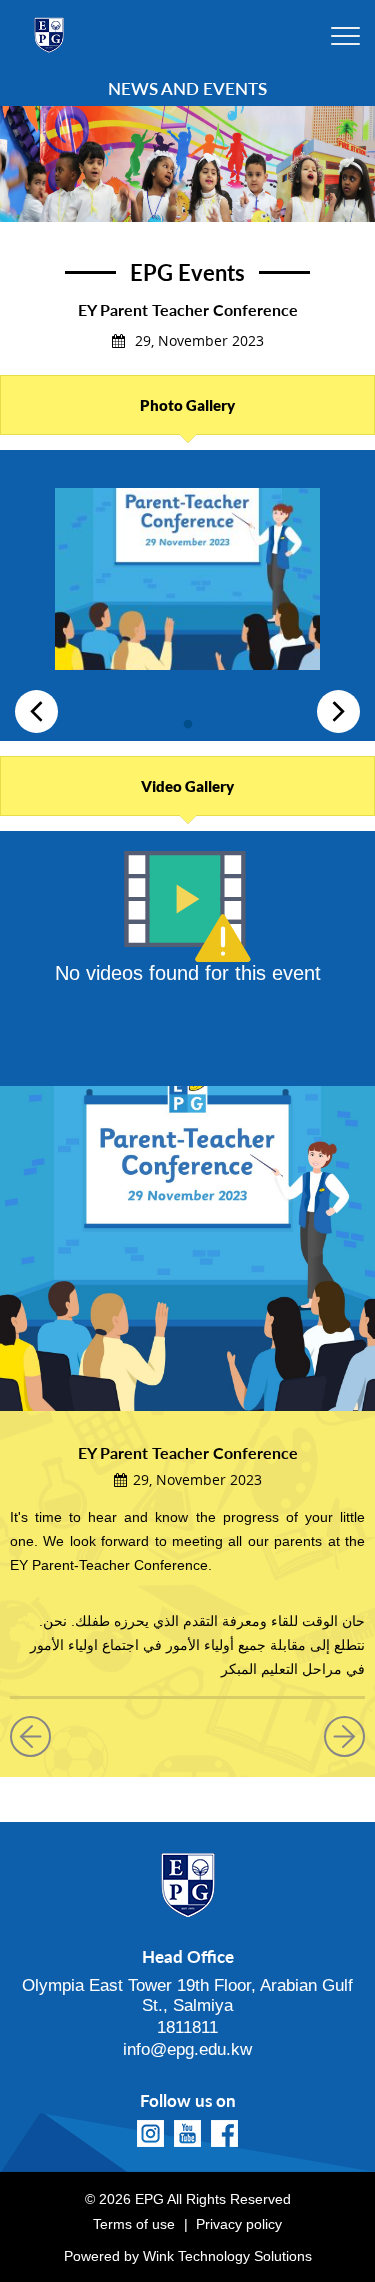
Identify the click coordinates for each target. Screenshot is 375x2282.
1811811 (187, 2027)
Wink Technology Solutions (227, 2256)
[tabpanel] (187, 586)
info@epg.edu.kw (187, 2049)
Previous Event (38, 1736)
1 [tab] (188, 720)
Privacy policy (239, 2224)
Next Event (337, 1736)
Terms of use (134, 2224)
